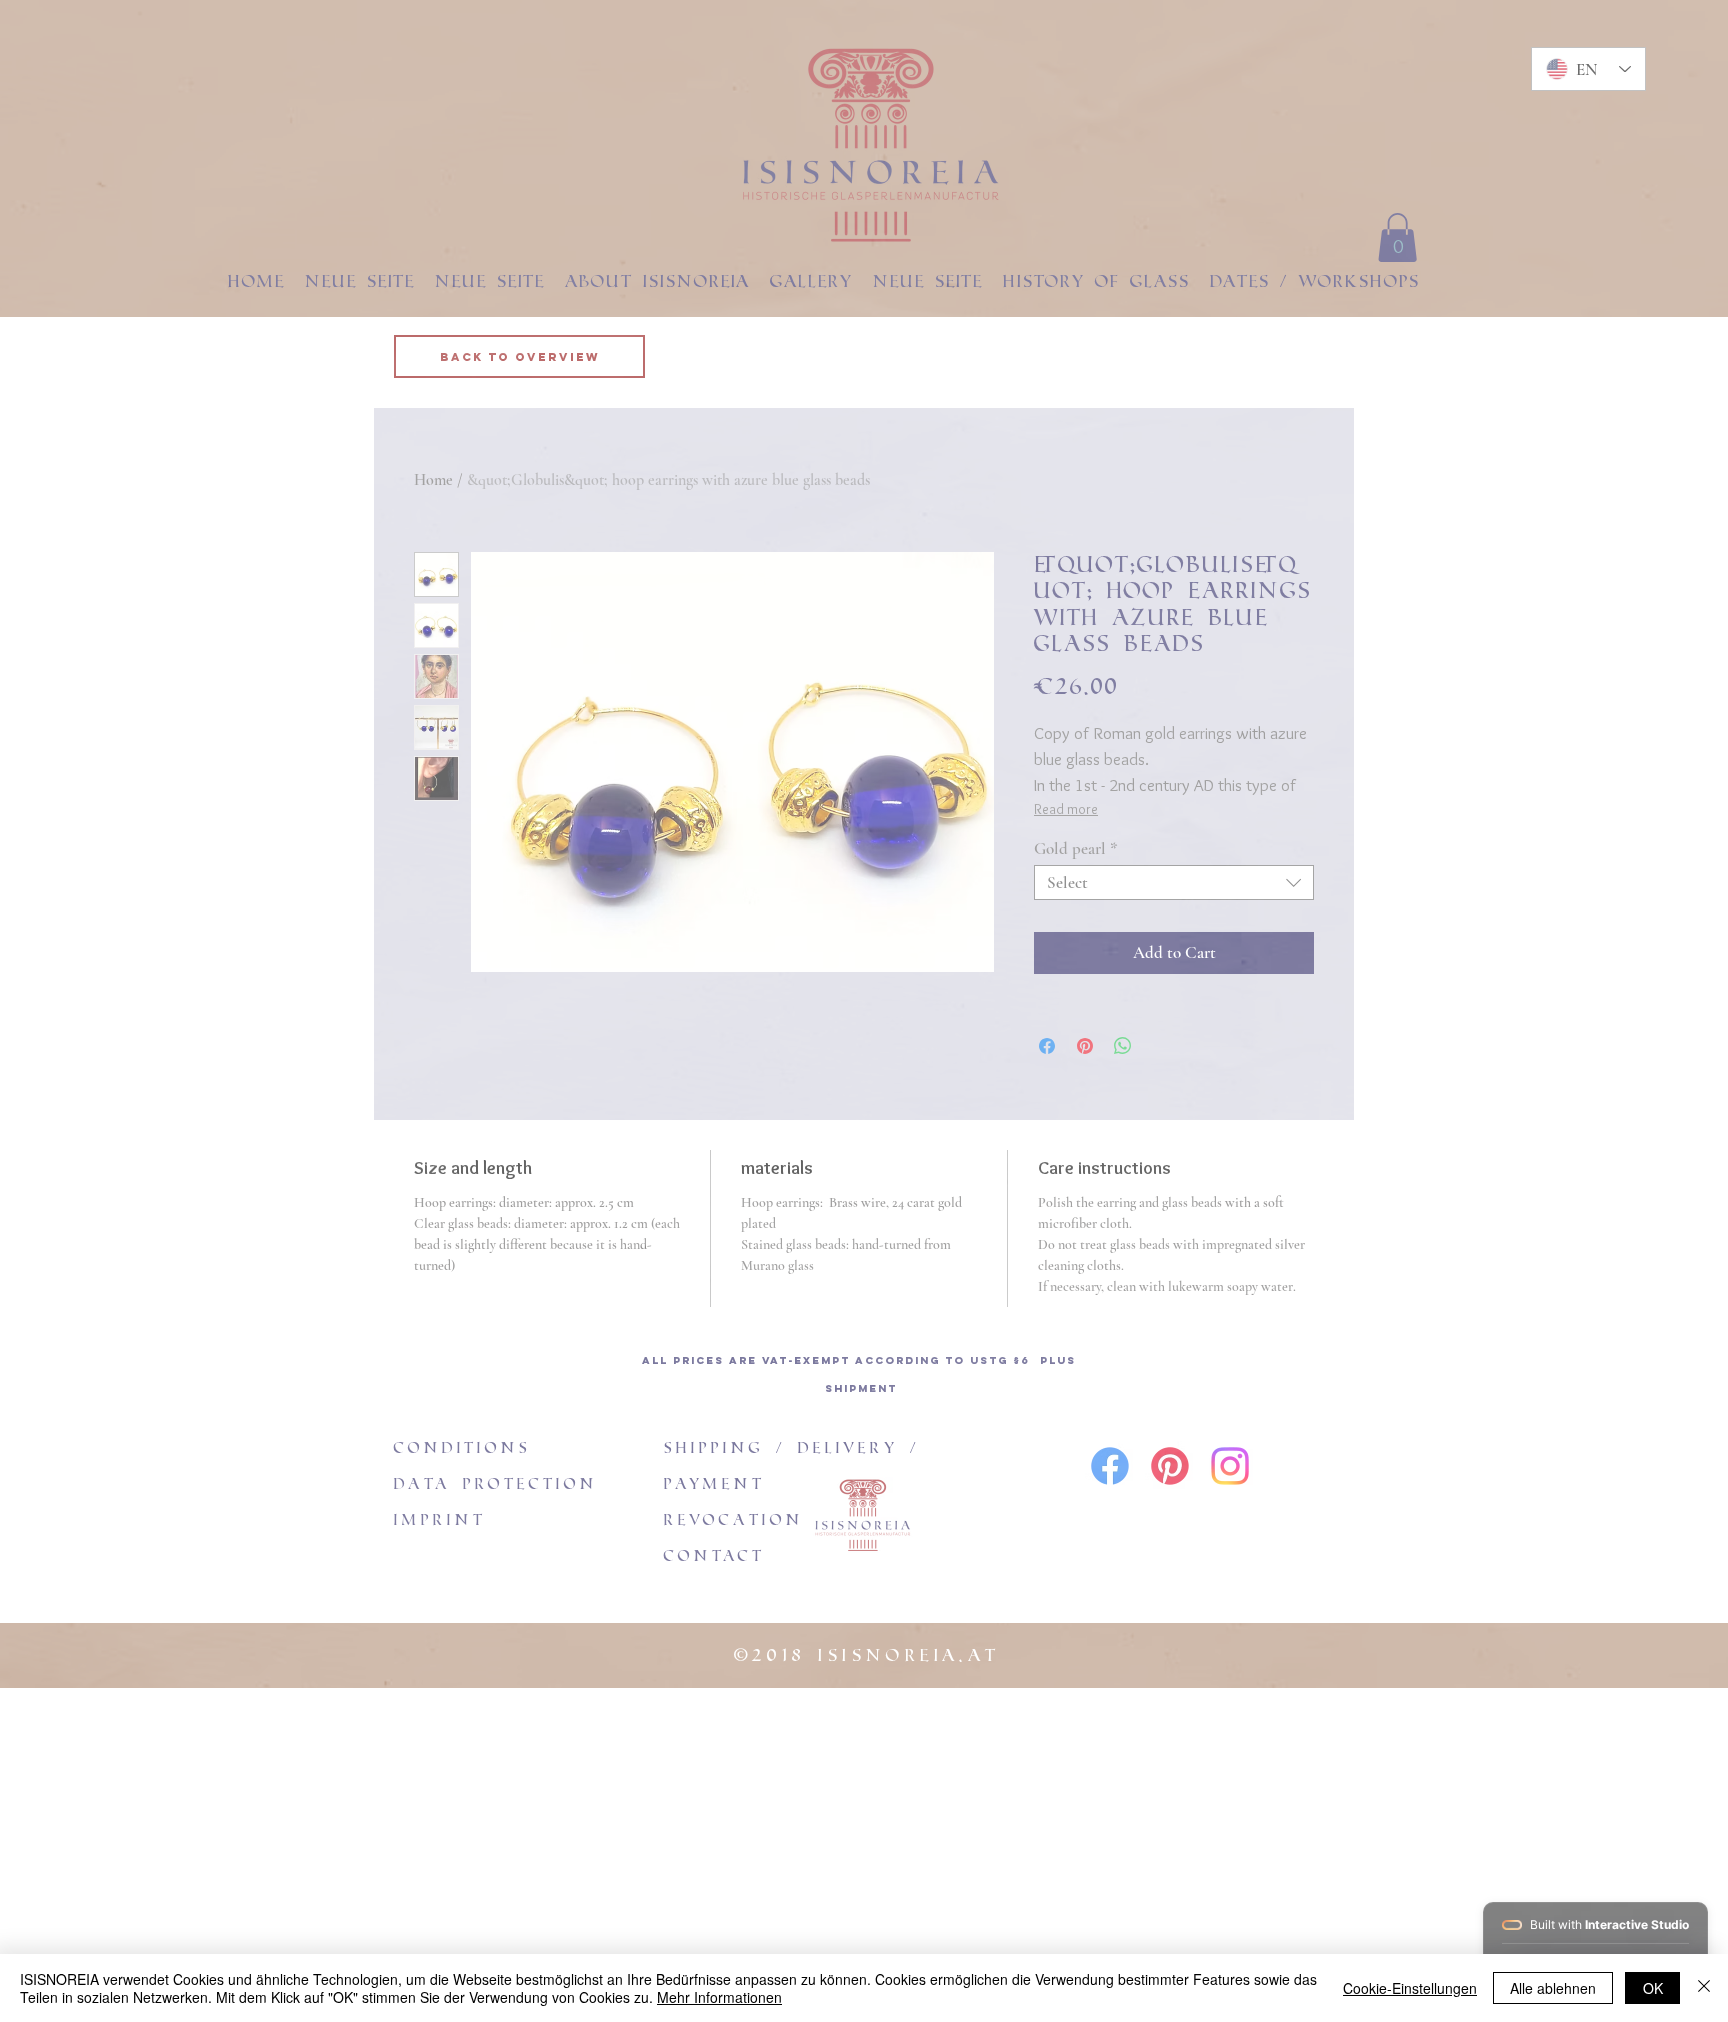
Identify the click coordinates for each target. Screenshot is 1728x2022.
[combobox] (1174, 882)
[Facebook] (1110, 1466)
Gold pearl (1076, 848)
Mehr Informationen (719, 1997)
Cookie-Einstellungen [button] (1410, 1988)
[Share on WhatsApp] (1123, 1046)
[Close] (1704, 1988)
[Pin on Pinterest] (1085, 1046)
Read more (1066, 809)
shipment (861, 1388)
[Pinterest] (1170, 1466)
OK (1653, 1988)
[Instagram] (1230, 1466)
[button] (1397, 237)
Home (433, 480)
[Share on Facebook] (1047, 1046)
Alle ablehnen (1553, 1988)
